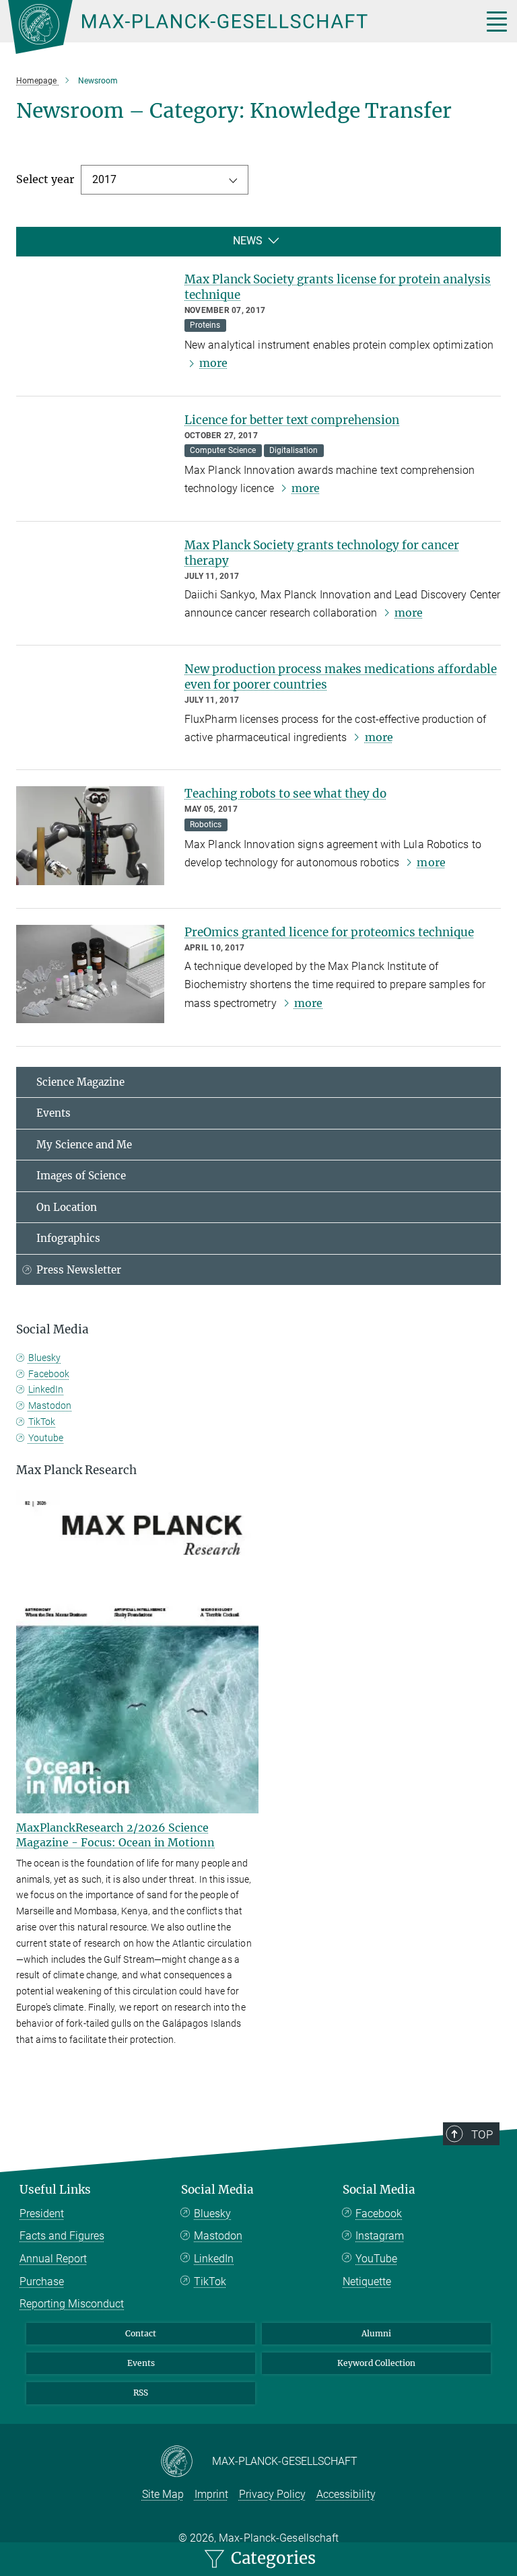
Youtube (46, 1438)
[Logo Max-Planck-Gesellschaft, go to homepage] (228, 27)
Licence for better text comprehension (292, 420)
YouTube (376, 2259)
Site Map (163, 2494)
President (42, 2214)
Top (482, 2134)
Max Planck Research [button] (76, 1470)
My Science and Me (84, 1145)
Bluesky (44, 1358)
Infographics (68, 1238)
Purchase (42, 2282)
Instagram (380, 2236)
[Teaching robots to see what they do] (90, 835)
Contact (141, 2333)
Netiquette (367, 2282)
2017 (104, 179)
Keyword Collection (376, 2363)
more (213, 363)
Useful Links (55, 2190)
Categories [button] (271, 2558)
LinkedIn (46, 1389)
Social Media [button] (53, 1329)
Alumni (376, 2333)
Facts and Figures (62, 2236)
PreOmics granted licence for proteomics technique (329, 932)
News (248, 241)
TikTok (42, 1422)
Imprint (211, 2494)
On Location (67, 1207)
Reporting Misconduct (72, 2304)
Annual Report (53, 2259)
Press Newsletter (79, 1270)
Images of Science (81, 1176)
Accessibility (346, 2494)
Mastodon (50, 1405)
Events (54, 1113)
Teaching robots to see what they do (285, 794)
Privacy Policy (272, 2494)
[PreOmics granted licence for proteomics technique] (90, 974)
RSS (141, 2393)
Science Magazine (80, 1082)
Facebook (49, 1374)
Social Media (217, 2190)
